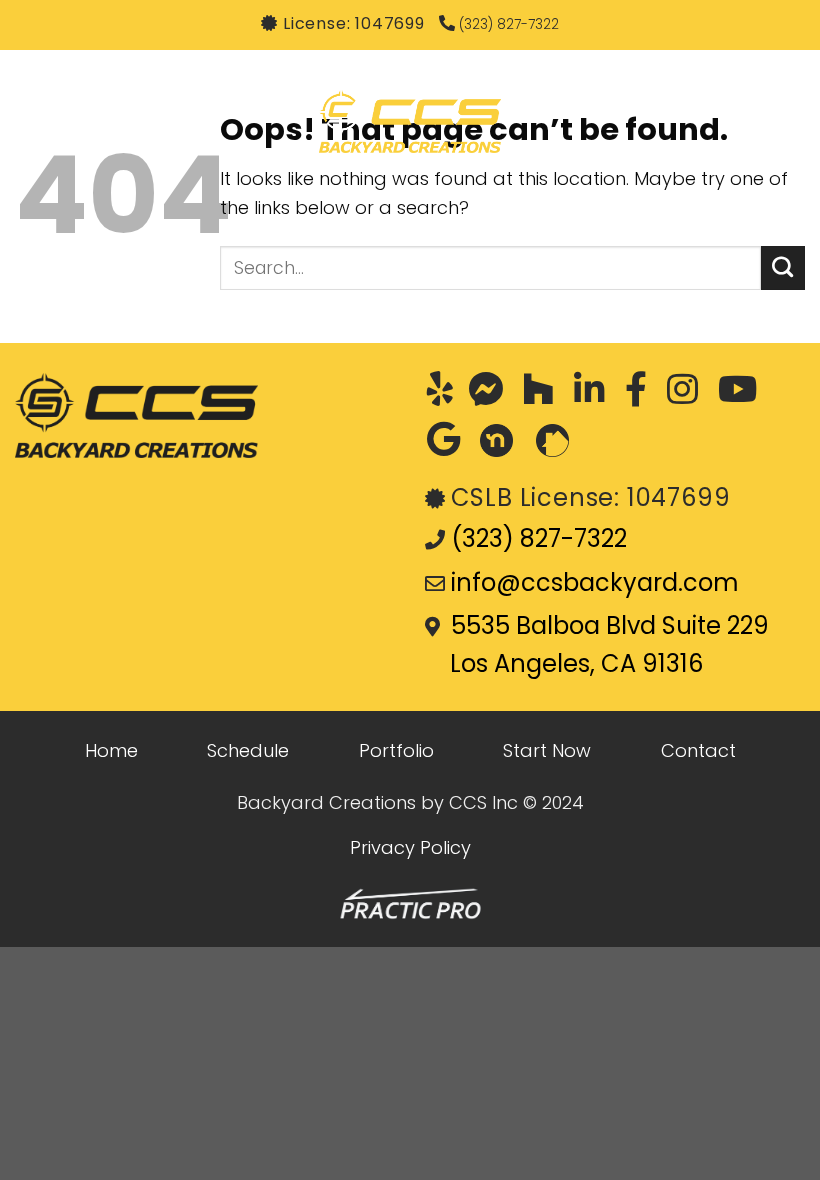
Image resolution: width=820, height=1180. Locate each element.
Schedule (248, 750)
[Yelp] (445, 394)
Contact (698, 750)
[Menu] (34, 122)
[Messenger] (490, 394)
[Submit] (783, 268)
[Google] (448, 444)
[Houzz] (543, 394)
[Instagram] (687, 394)
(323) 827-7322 (507, 24)
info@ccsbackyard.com (595, 582)
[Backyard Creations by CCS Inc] (410, 121)
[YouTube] (742, 394)
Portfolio (396, 750)
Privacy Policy (410, 847)
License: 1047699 (354, 23)
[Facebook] (641, 394)
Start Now (547, 750)
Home (111, 750)
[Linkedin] (594, 394)
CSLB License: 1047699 (591, 497)
